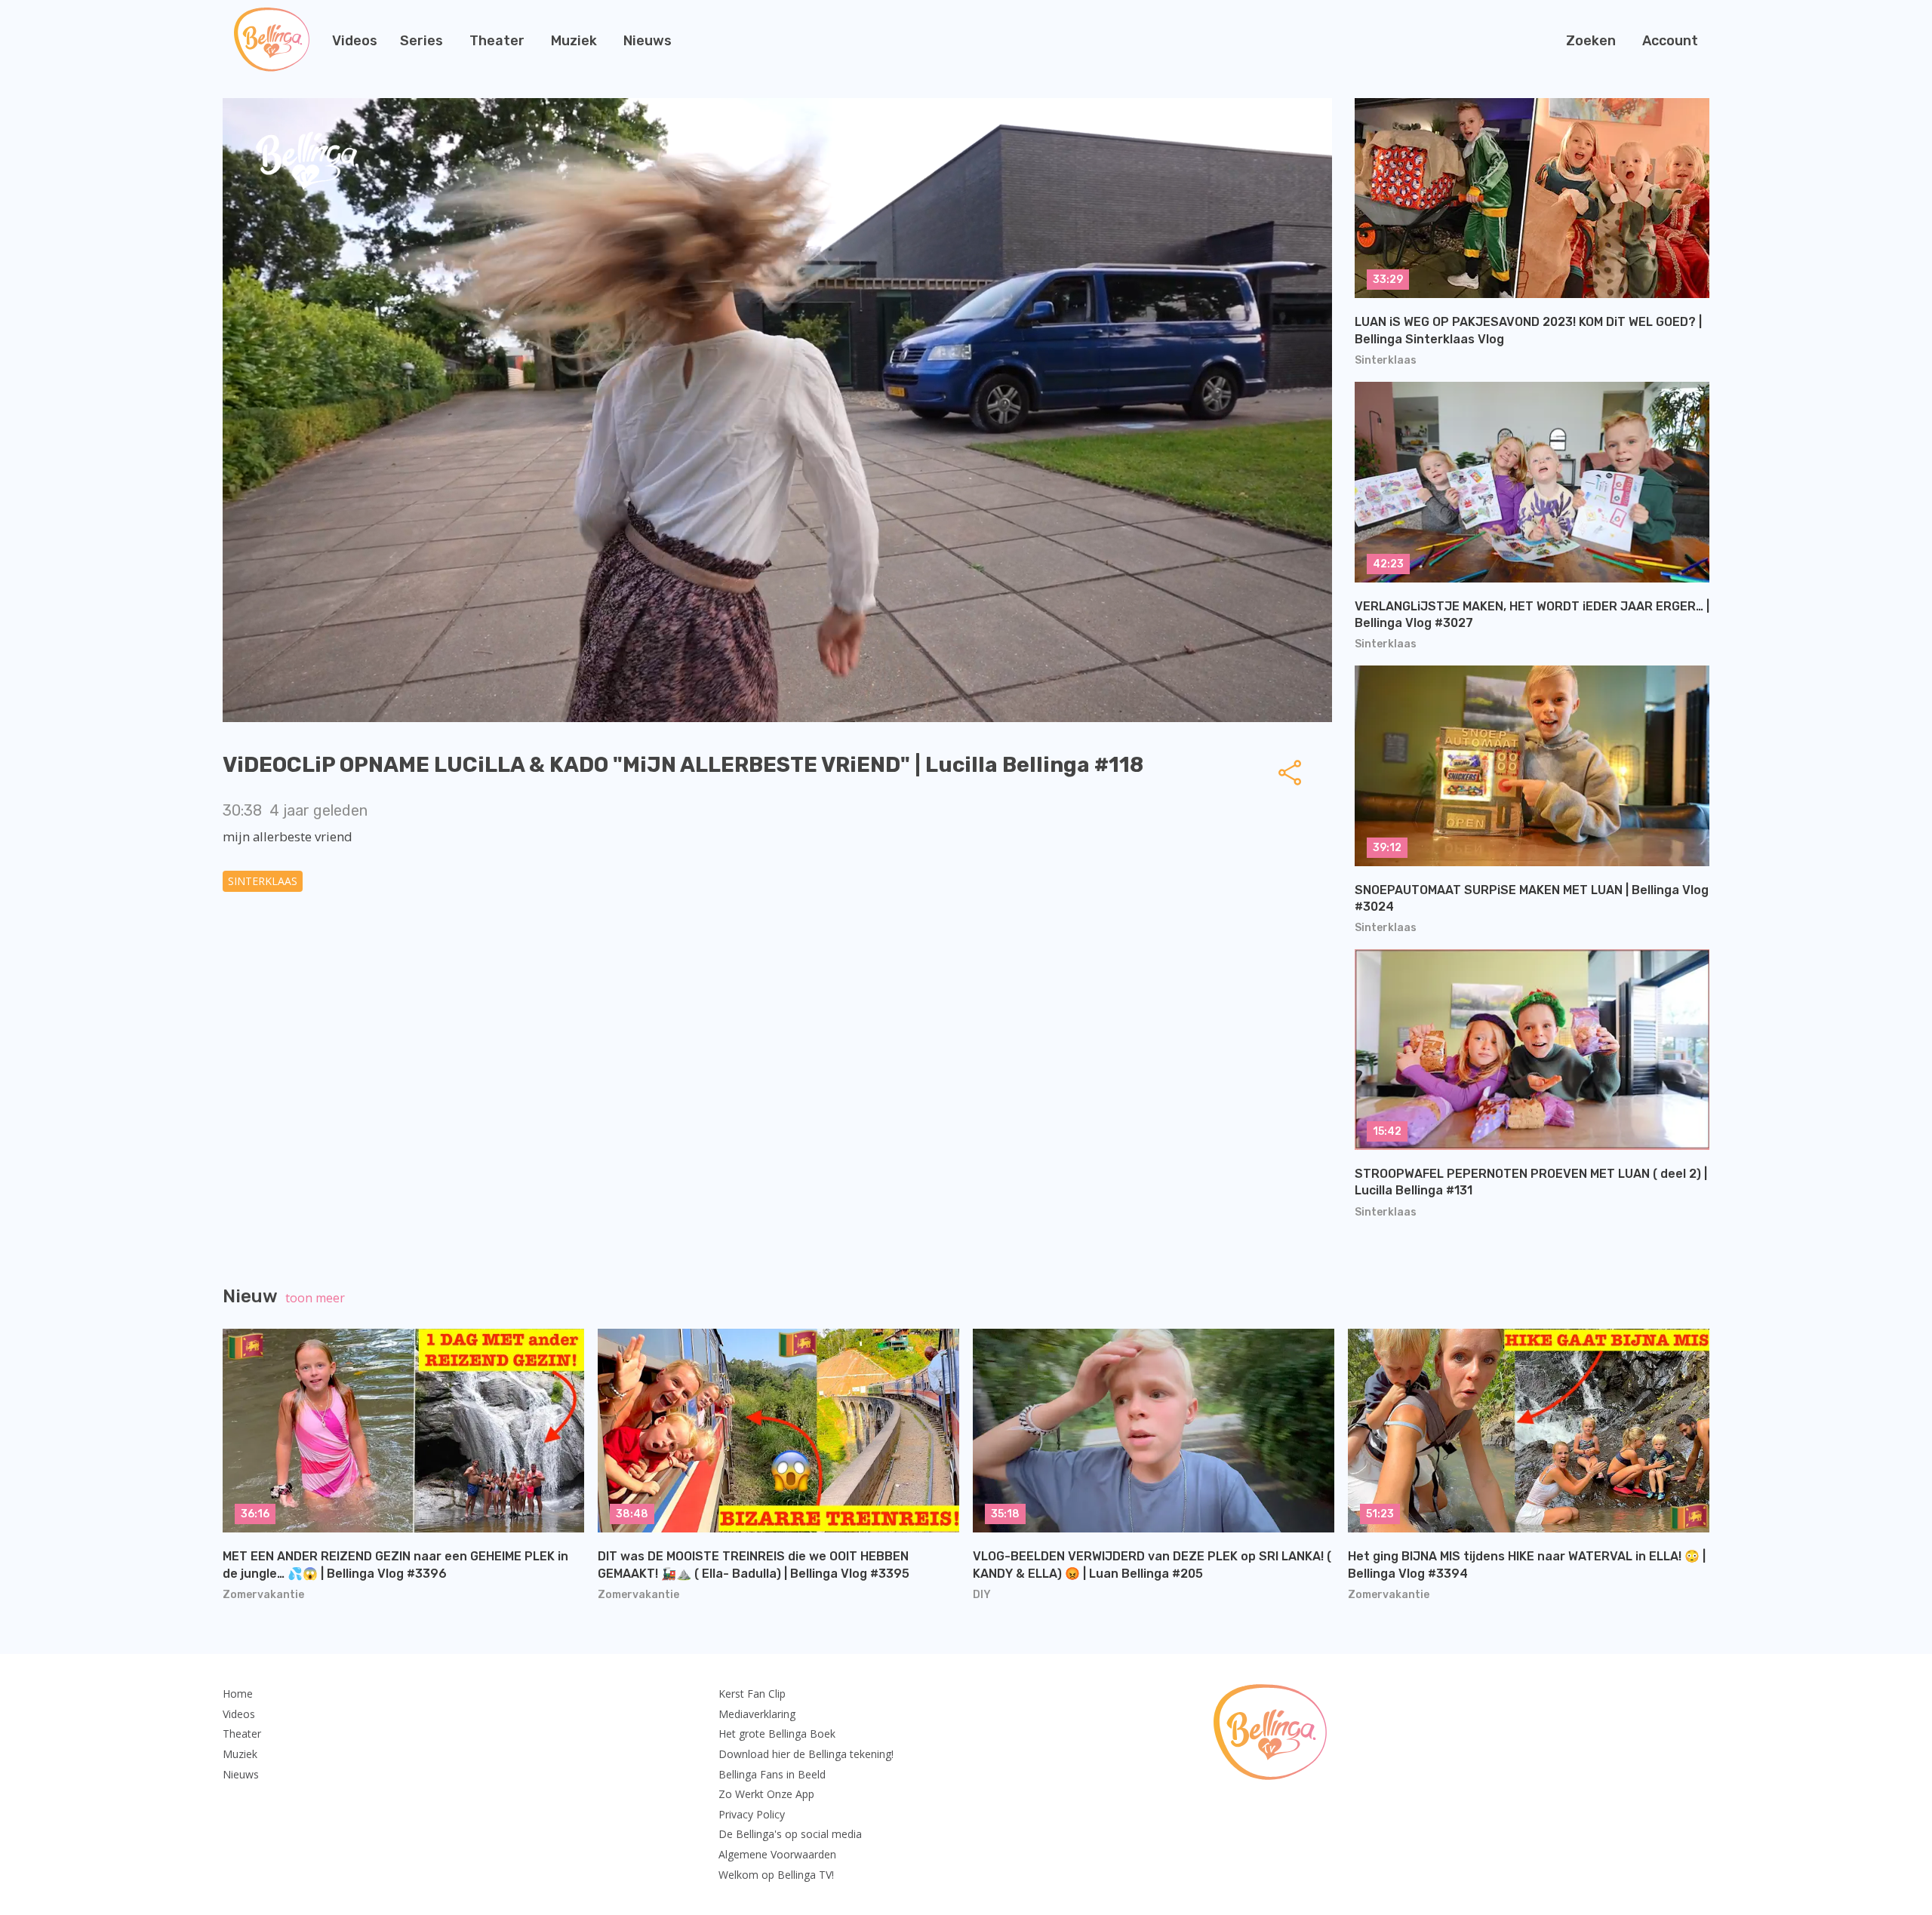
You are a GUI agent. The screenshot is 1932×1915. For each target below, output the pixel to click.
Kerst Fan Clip (752, 1694)
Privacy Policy (752, 1814)
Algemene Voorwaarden (777, 1854)
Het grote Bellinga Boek (777, 1734)
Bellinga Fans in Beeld (772, 1774)
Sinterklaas (263, 881)
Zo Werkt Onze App (766, 1794)
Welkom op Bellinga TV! (776, 1875)
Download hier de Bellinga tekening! (806, 1754)
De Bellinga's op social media (790, 1834)
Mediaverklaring (757, 1714)
